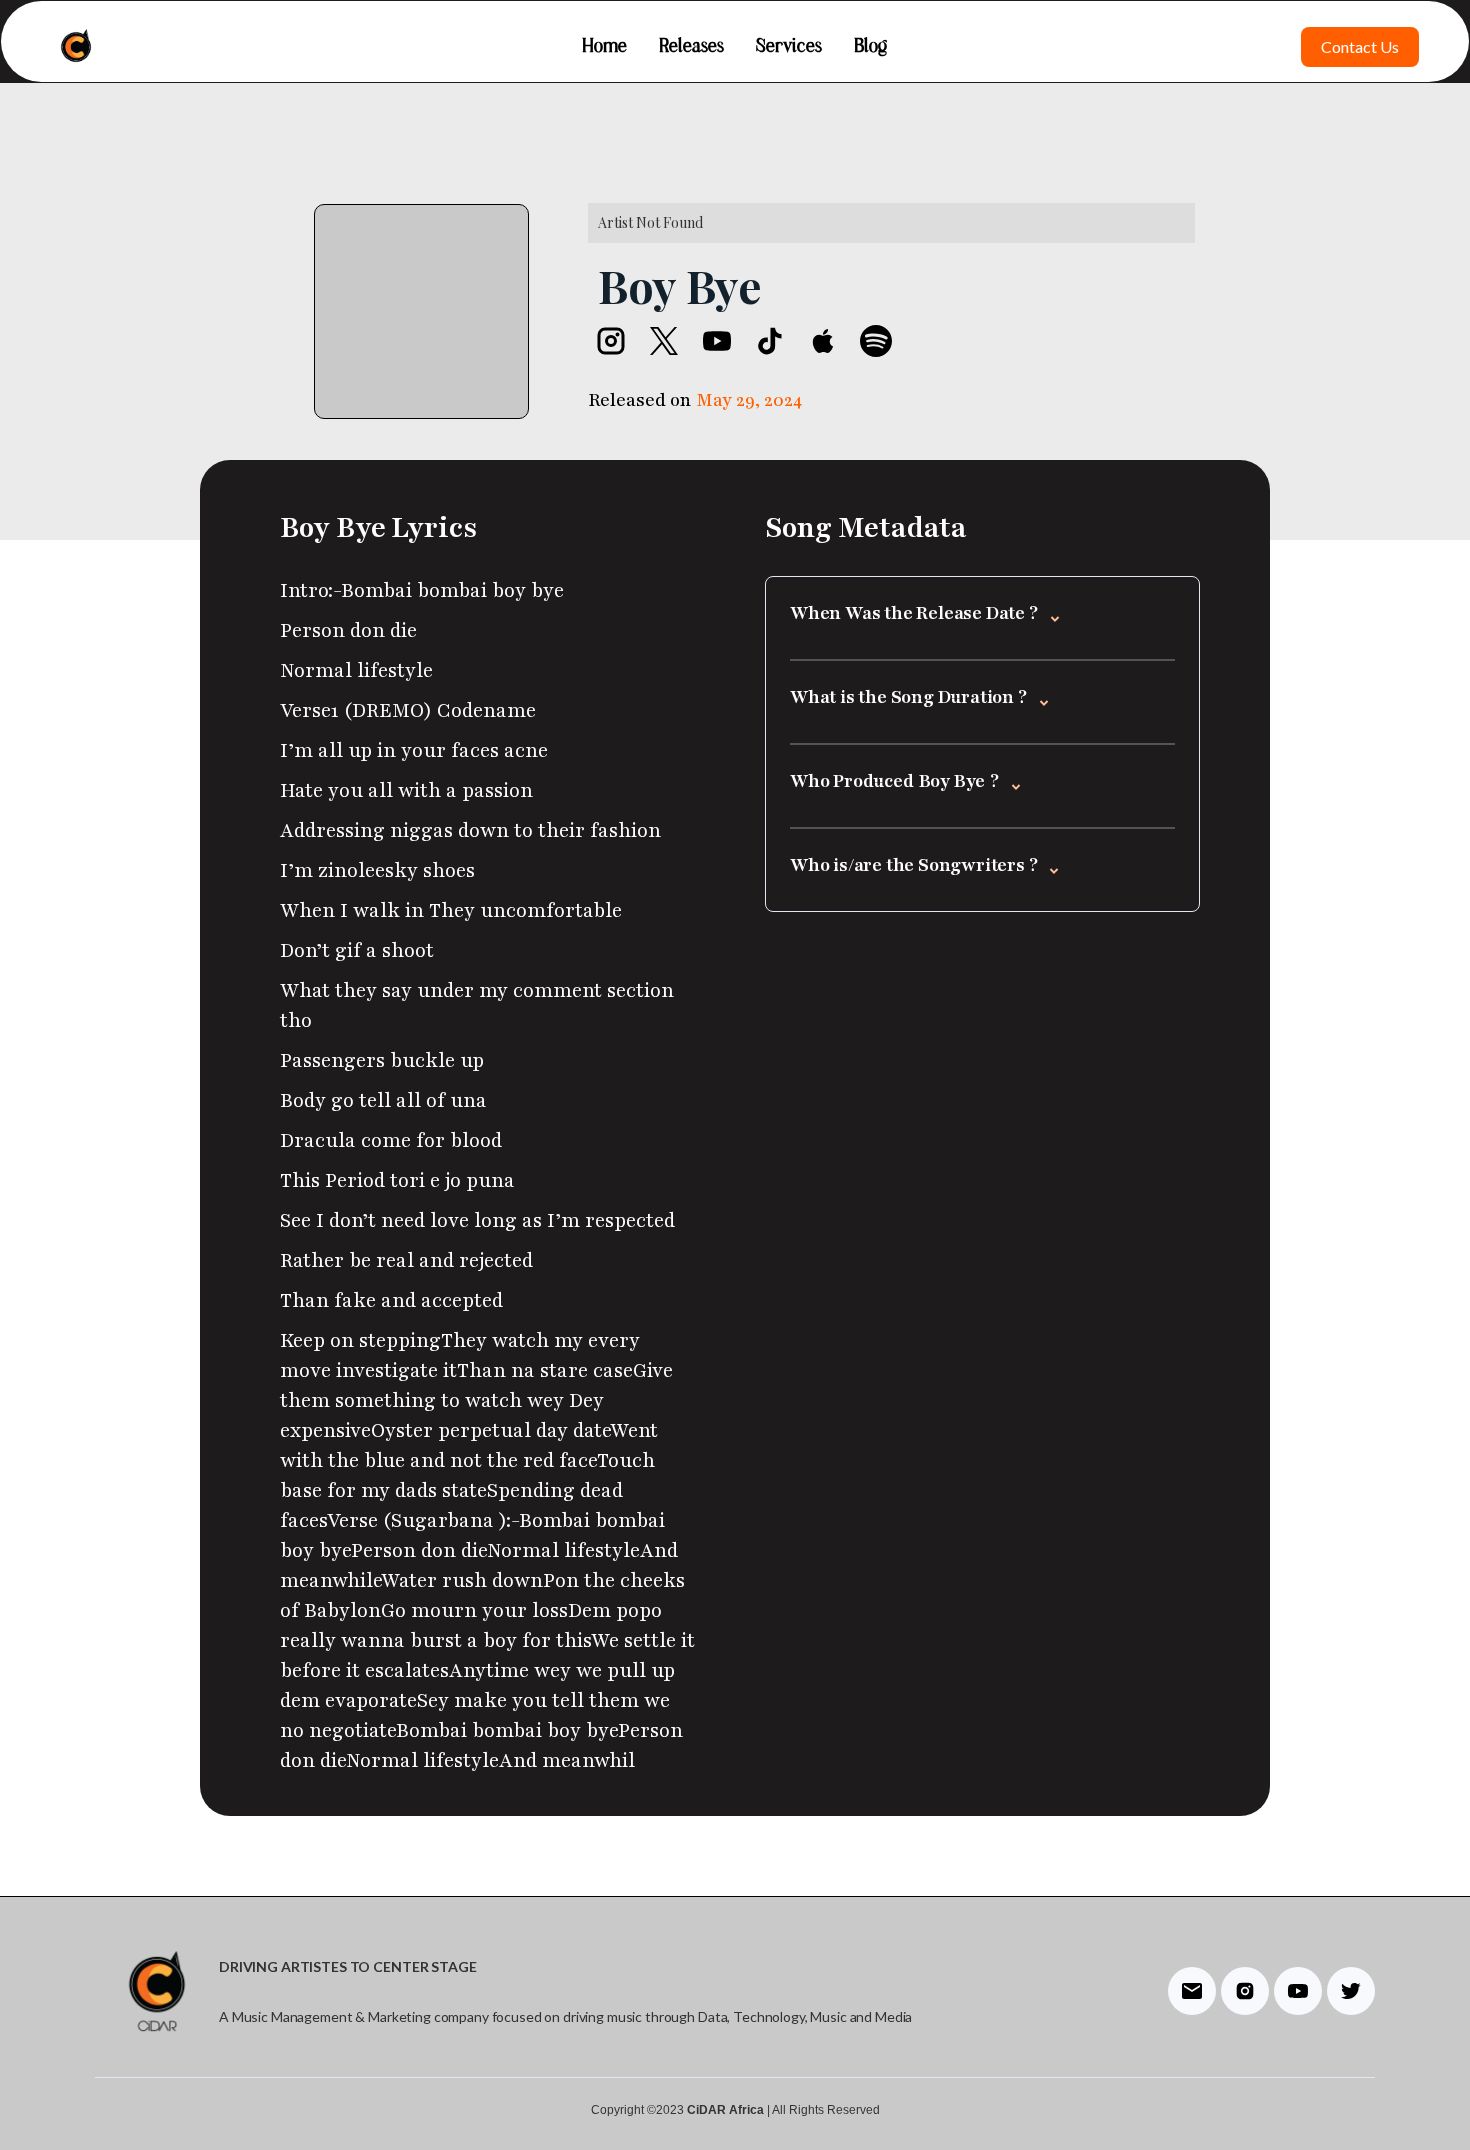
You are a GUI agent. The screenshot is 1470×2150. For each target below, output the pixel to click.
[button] (982, 616)
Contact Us (1360, 46)
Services (789, 47)
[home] (76, 46)
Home (604, 47)
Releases (691, 47)
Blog (870, 47)
